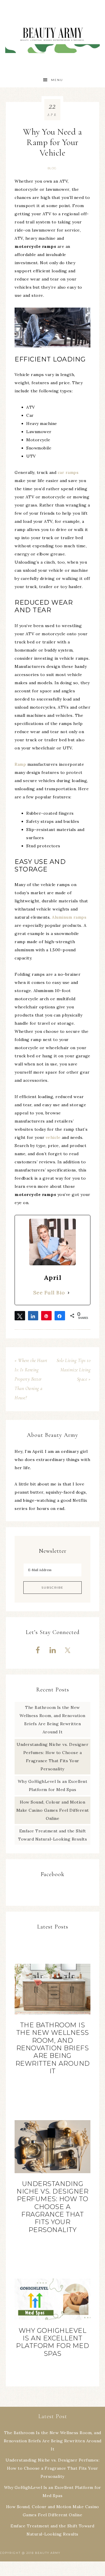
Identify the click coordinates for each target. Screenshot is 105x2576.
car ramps (68, 472)
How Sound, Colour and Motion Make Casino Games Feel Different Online (53, 1810)
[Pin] (46, 1316)
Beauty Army (52, 36)
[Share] (33, 1316)
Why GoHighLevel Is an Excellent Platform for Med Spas (52, 2342)
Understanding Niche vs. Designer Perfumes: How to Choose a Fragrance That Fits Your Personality (52, 2207)
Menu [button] (57, 80)
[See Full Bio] (69, 1293)
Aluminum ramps (69, 917)
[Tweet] (20, 1316)
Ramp (20, 764)
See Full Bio (49, 1293)
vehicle (53, 1137)
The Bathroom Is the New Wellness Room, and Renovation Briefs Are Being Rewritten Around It (53, 2048)
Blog (52, 168)
